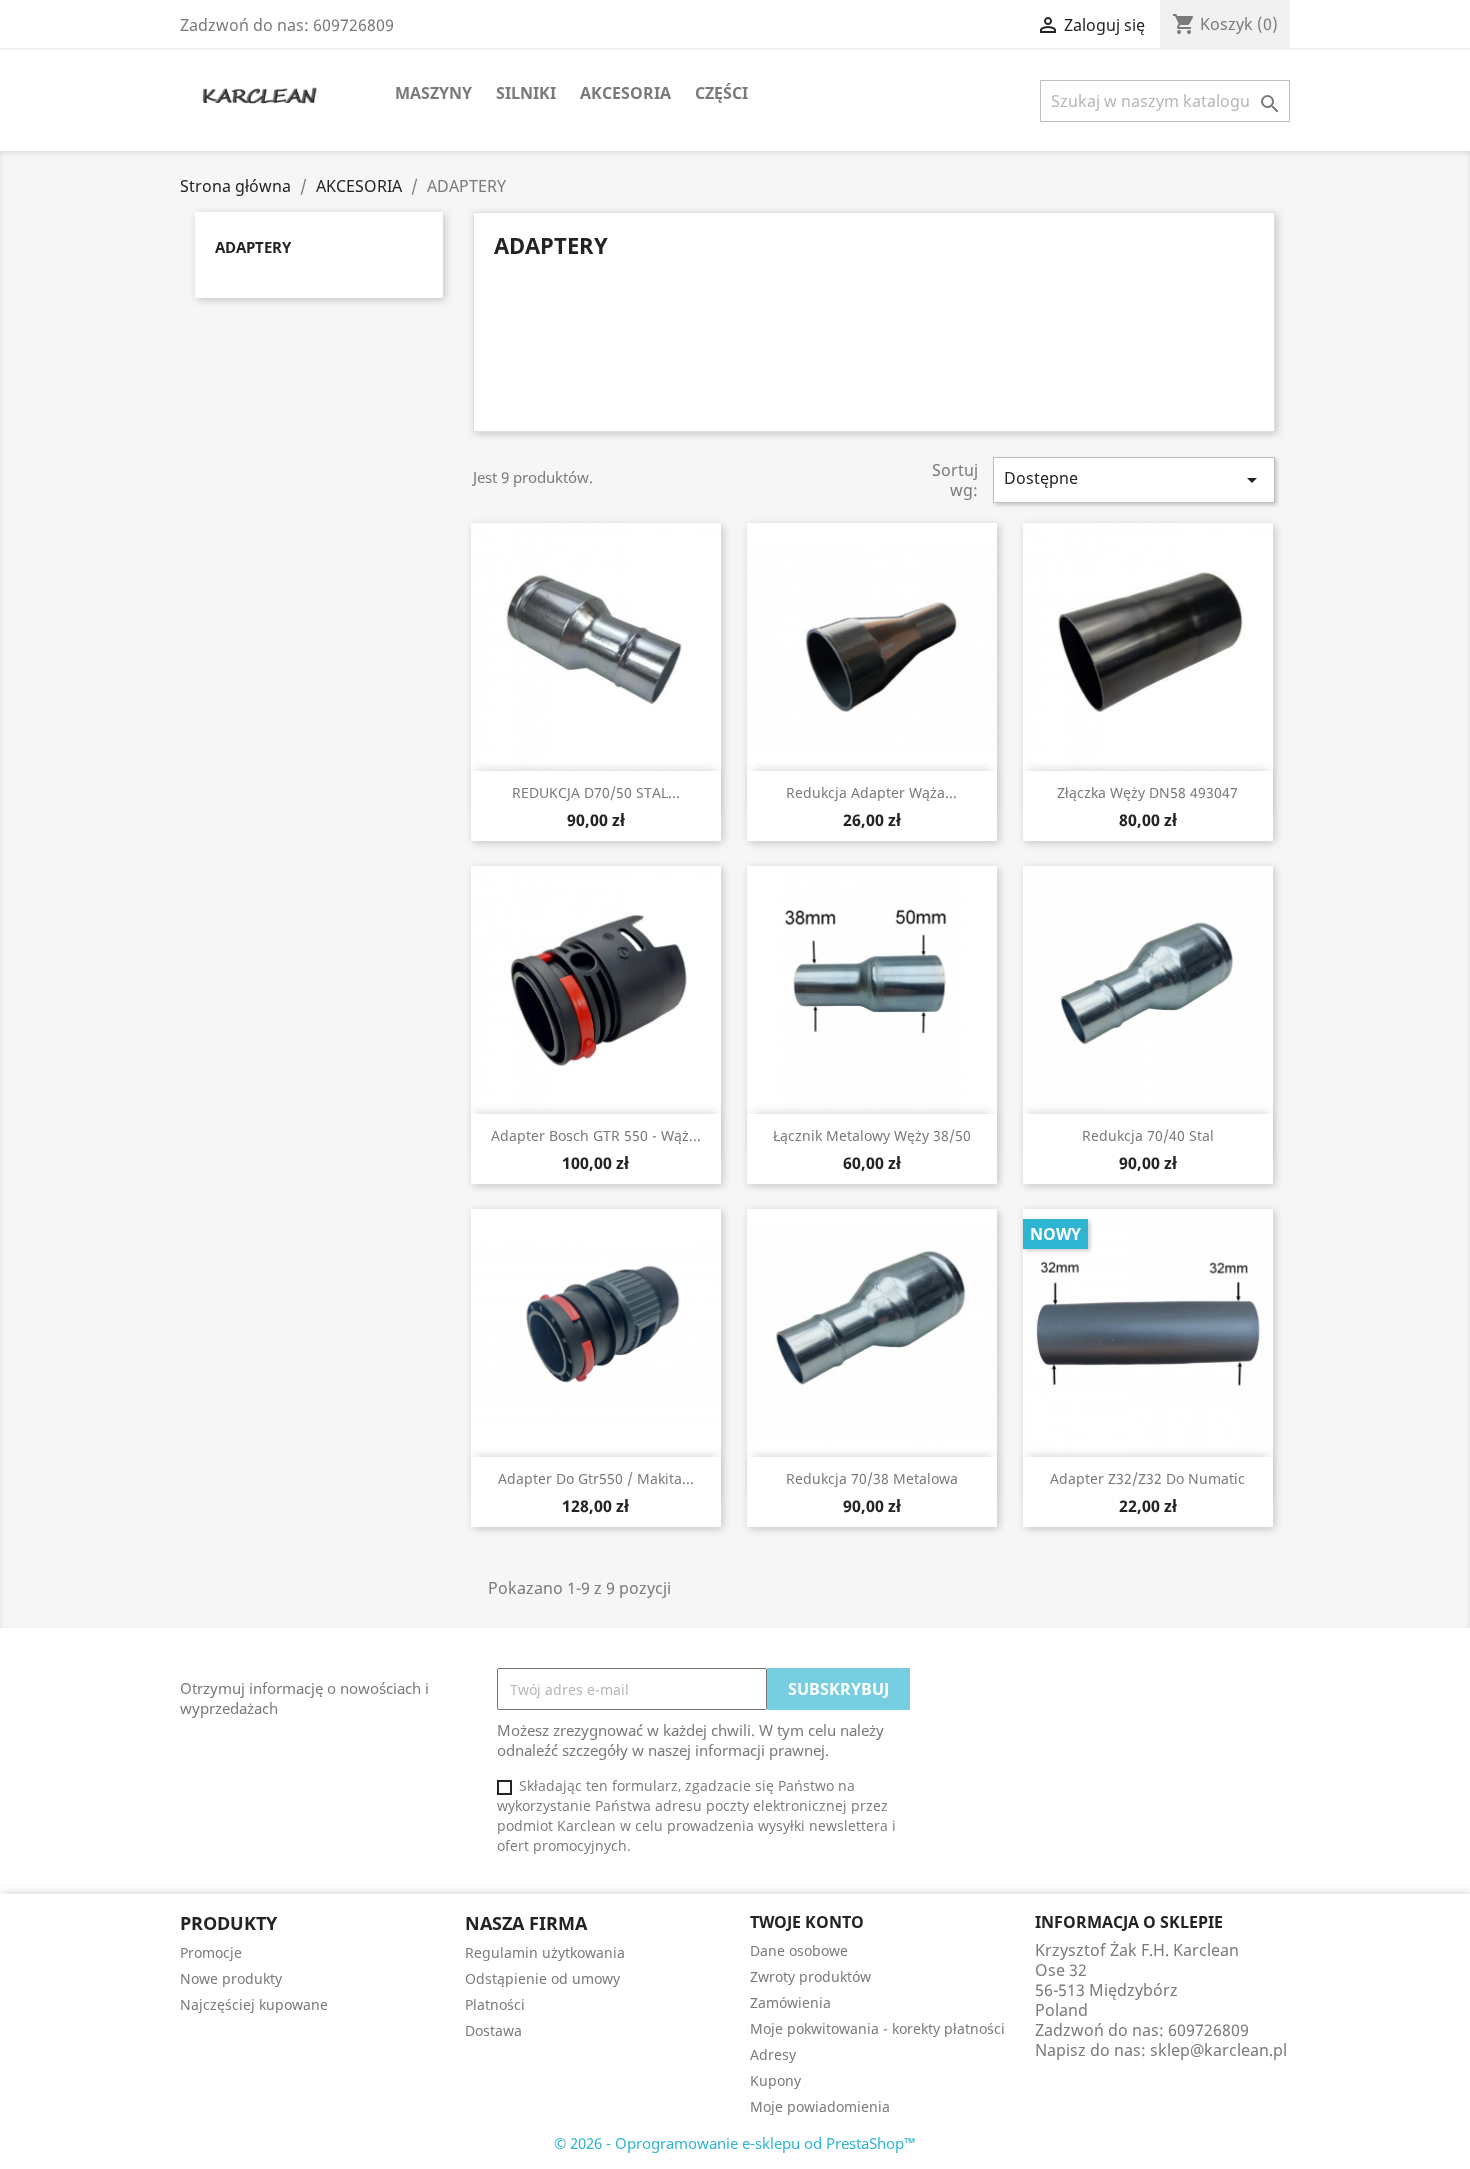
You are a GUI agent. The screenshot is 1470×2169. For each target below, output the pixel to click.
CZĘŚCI (721, 93)
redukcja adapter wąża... (871, 792)
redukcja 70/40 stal (1148, 1135)
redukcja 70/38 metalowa (872, 1478)
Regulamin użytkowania (545, 1952)
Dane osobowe (799, 1950)
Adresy (773, 2054)
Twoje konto (807, 1922)
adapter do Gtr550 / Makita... (596, 1478)
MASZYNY (433, 93)
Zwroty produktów (810, 1976)
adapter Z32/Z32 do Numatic (1147, 1478)
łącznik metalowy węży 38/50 (872, 1135)
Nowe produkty (231, 1978)
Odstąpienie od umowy (542, 1978)
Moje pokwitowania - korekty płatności (877, 2028)
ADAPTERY (253, 247)
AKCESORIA (625, 93)
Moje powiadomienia (820, 2106)
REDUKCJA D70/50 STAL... (596, 792)
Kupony (775, 2080)
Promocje (211, 1952)
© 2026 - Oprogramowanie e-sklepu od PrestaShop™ (735, 2143)
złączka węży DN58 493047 (1147, 792)
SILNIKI (526, 93)
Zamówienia (790, 2002)
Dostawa (493, 2030)
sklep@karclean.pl (1218, 2050)
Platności (495, 2004)
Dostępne (1134, 479)
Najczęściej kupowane (254, 2004)
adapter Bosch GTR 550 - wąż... (596, 1135)
